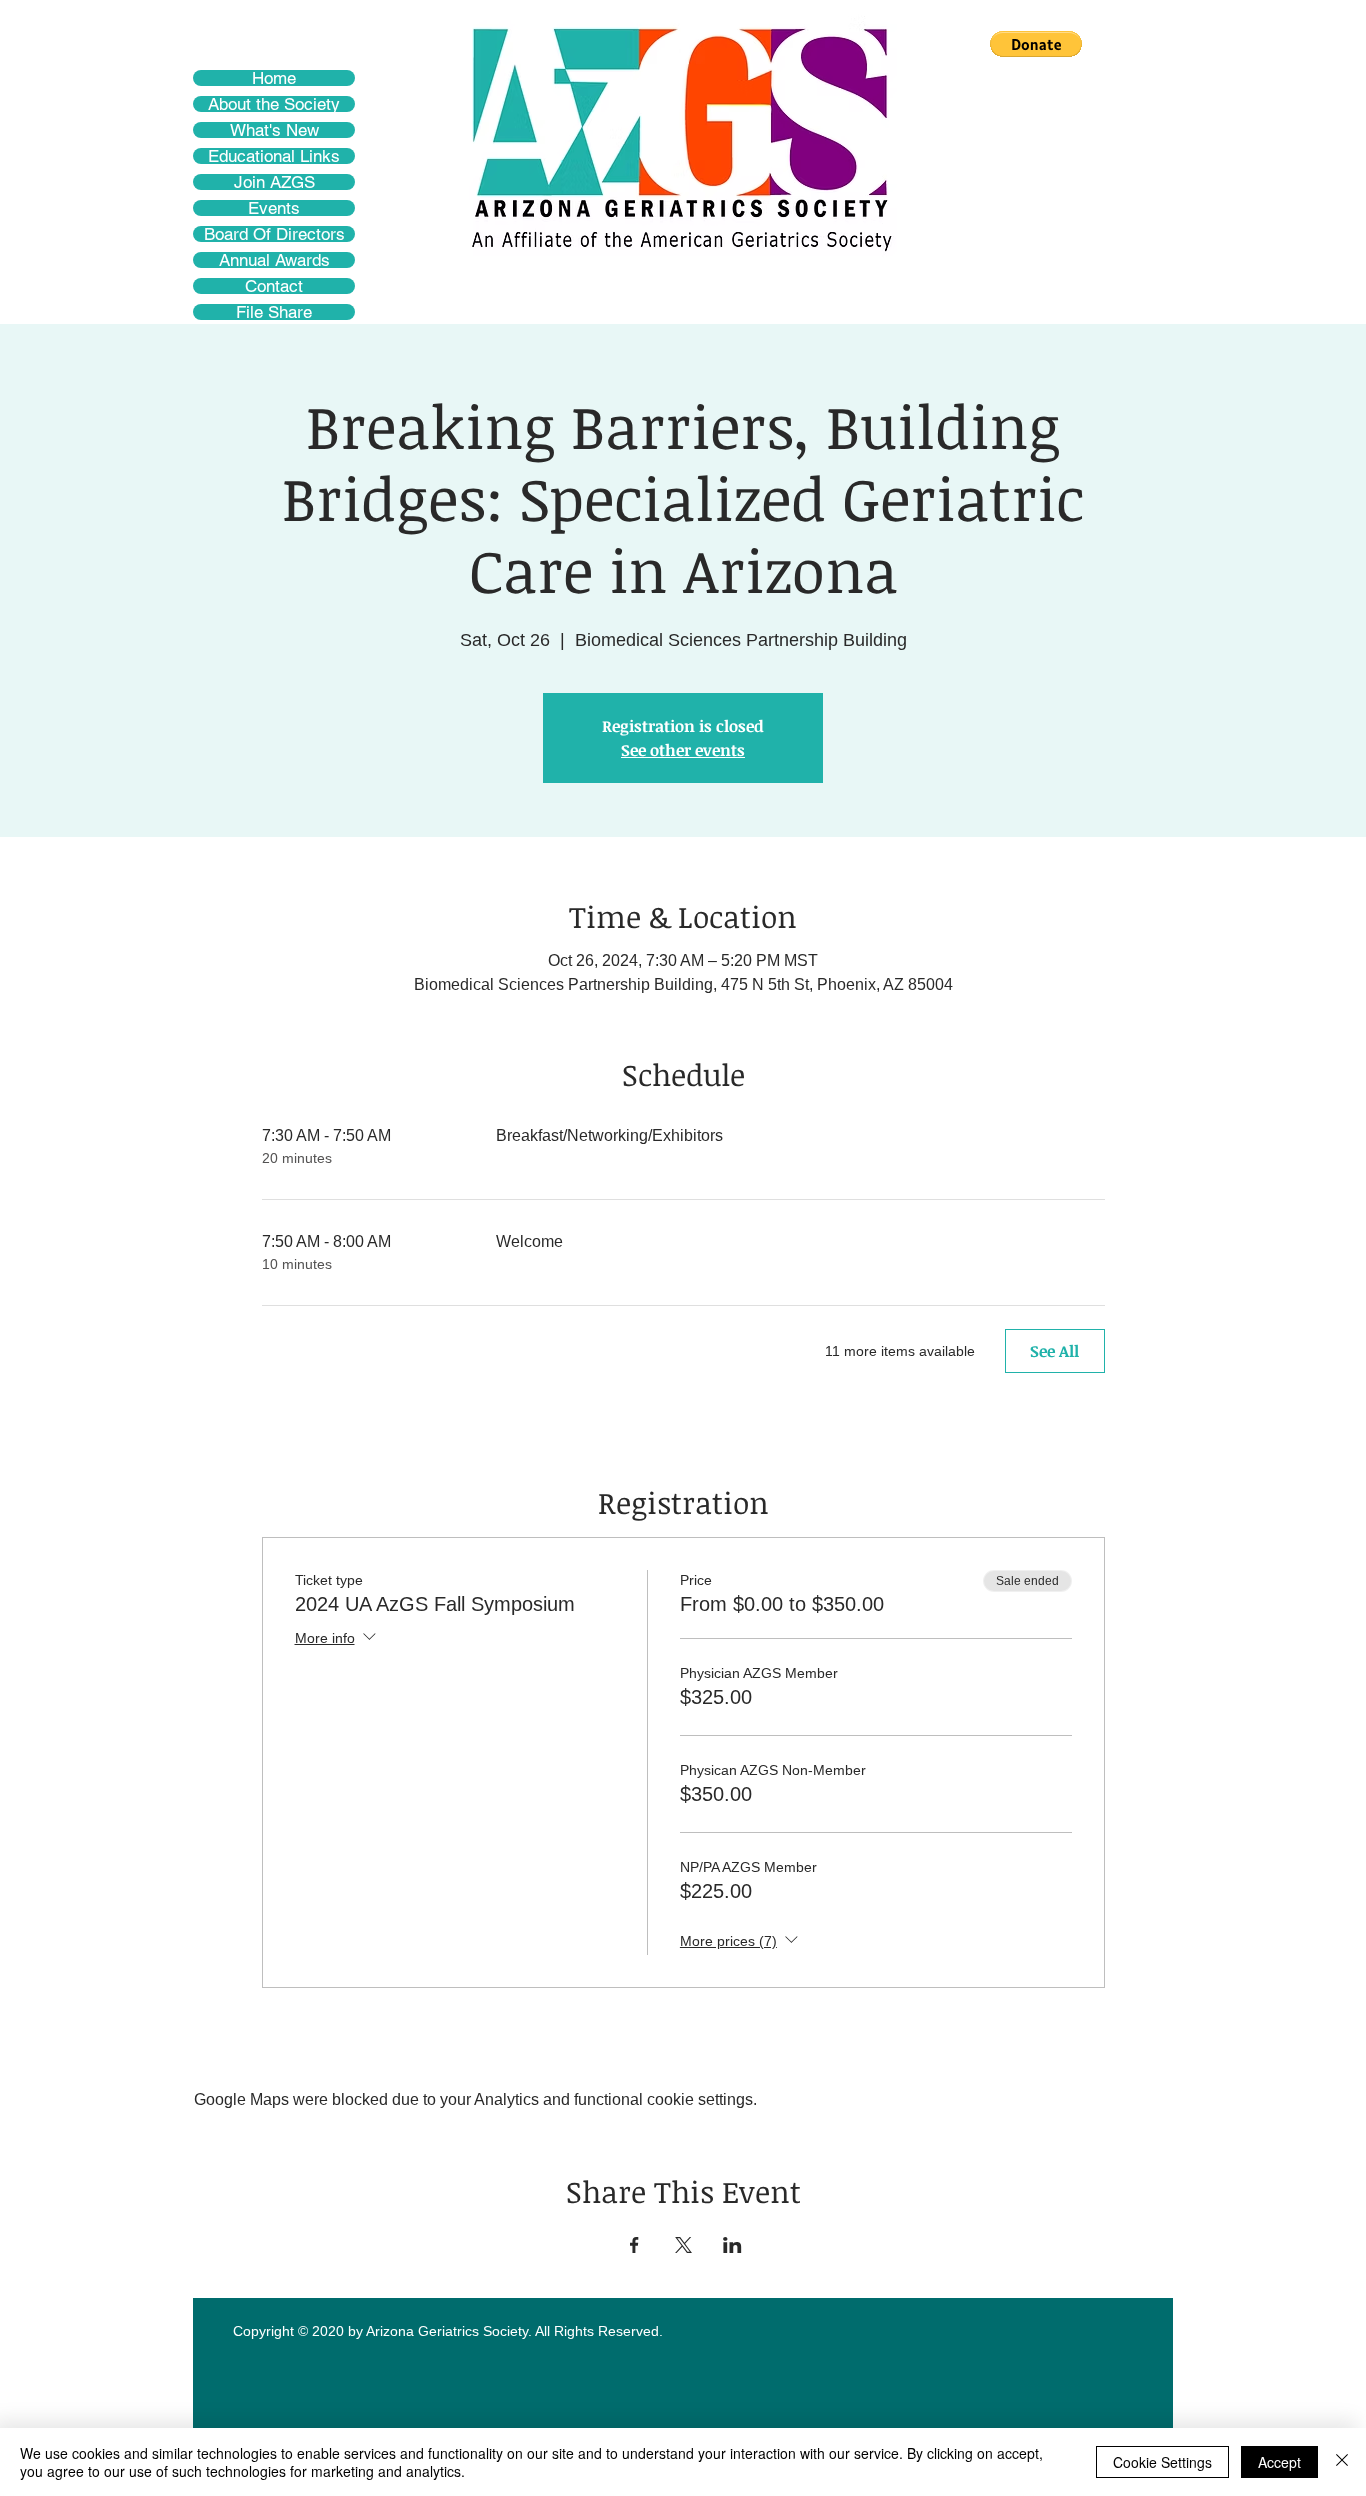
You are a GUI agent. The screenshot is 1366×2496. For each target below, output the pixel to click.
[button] (1036, 44)
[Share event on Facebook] (634, 2245)
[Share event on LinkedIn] (732, 2245)
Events (274, 208)
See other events (683, 750)
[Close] (1342, 2462)
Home (274, 78)
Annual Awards (274, 260)
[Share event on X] (683, 2245)
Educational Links (274, 156)
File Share (274, 312)
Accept (1279, 2462)
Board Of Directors (274, 234)
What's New (274, 130)
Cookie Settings (1162, 2462)
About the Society (274, 104)
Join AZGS (274, 182)
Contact (274, 286)
